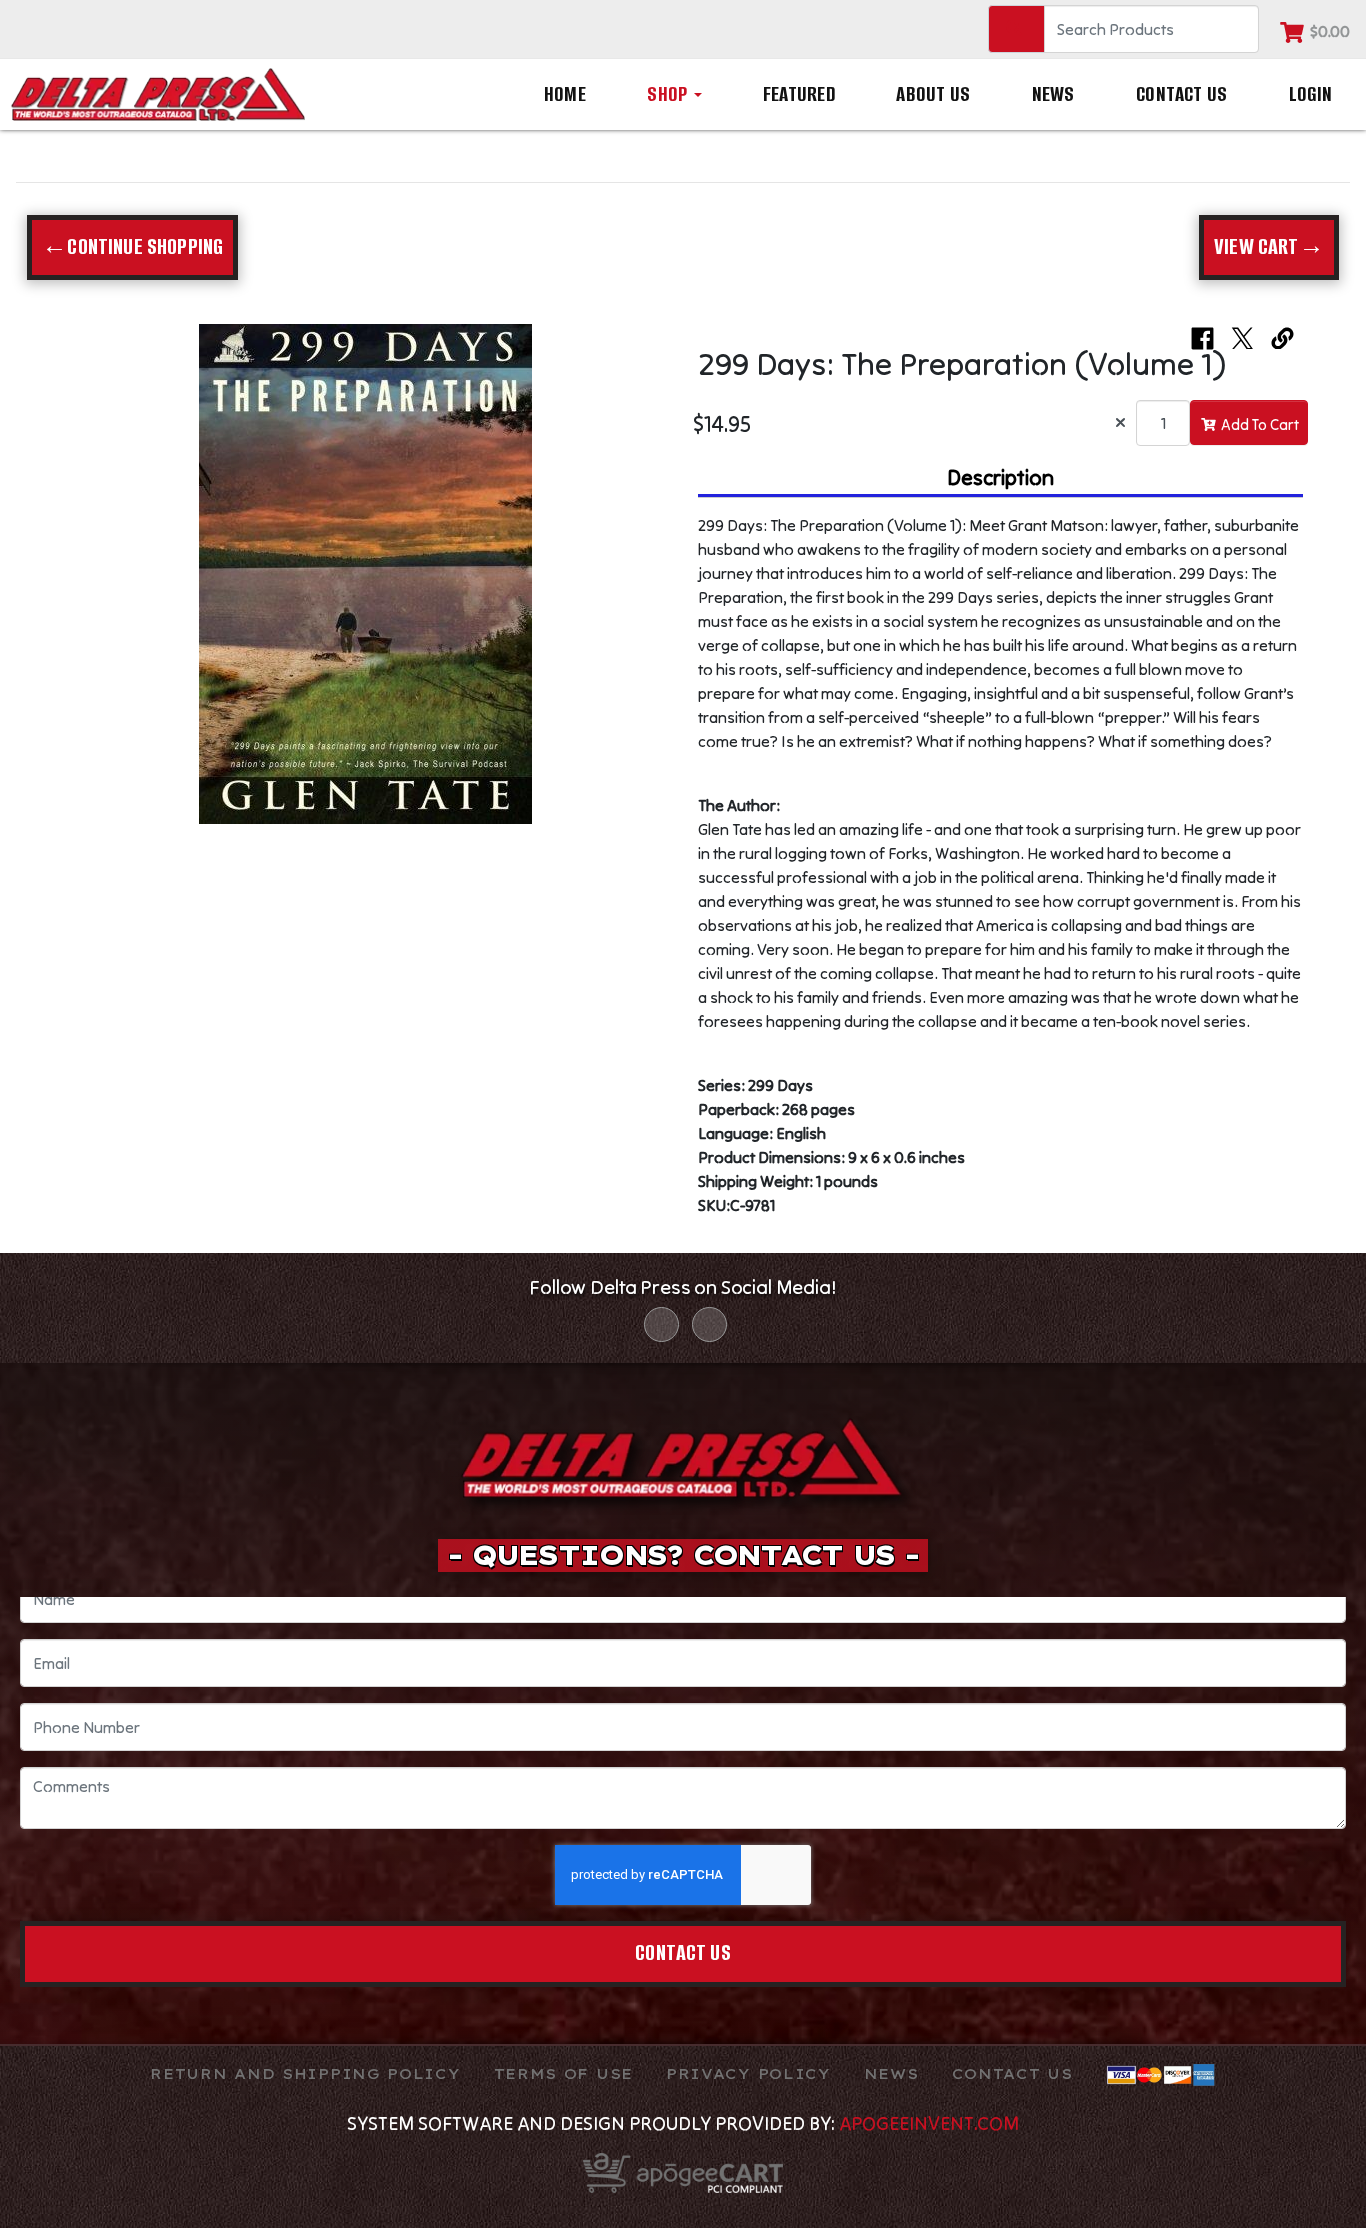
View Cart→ (1269, 246)
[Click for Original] (365, 574)
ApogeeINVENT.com (929, 2123)
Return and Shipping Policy (305, 2074)
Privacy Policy (748, 2074)
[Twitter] (709, 1324)
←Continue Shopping (132, 246)
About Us (933, 94)
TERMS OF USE (563, 2074)
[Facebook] (661, 1324)
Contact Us (1181, 94)
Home (565, 94)
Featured (799, 94)
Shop (669, 94)
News (1053, 94)
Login (1310, 94)
